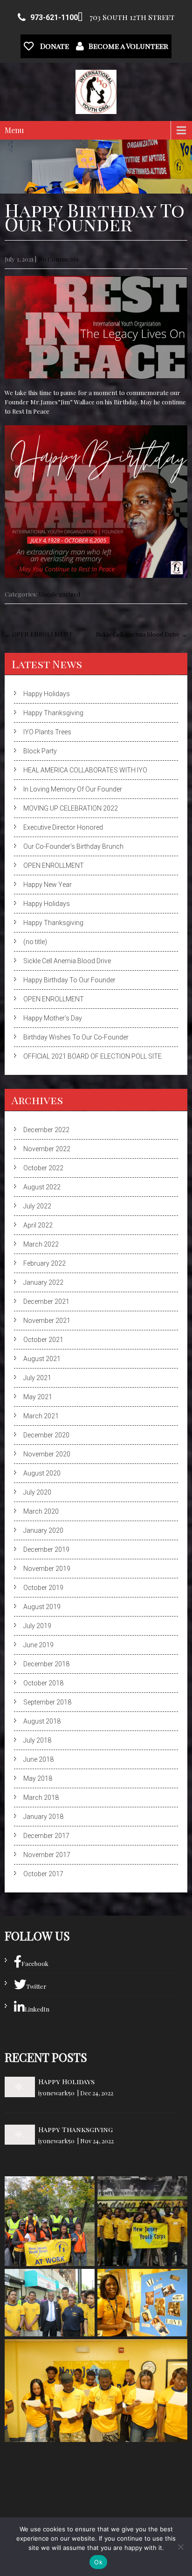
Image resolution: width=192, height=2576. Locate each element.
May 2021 (38, 1397)
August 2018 (42, 1721)
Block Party (40, 751)
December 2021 (46, 1301)
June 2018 (38, 1759)
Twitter (36, 1986)
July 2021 (37, 1378)
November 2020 (47, 1454)
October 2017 (43, 1874)
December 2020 (46, 1435)
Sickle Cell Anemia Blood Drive (142, 634)
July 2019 (37, 1626)
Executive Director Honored (63, 827)
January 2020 (43, 1530)
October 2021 (43, 1340)
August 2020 (42, 1473)
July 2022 (37, 1206)
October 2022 (43, 1168)
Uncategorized (59, 594)
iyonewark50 (56, 2093)
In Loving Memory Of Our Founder (73, 789)
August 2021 (42, 1359)
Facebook (35, 1963)
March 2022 (41, 1244)
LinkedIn (37, 2009)
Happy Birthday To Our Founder (69, 980)
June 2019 (38, 1645)
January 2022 (43, 1282)
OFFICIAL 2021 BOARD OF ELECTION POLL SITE (93, 1056)
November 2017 (47, 1855)
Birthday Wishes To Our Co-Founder (76, 1037)
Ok (98, 2562)
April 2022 (38, 1225)
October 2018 (43, 1683)
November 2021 (47, 1321)
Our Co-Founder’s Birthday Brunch (73, 846)
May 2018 (38, 1778)
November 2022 (47, 1149)
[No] (180, 2547)
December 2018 (46, 1664)
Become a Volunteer (128, 46)
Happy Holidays (47, 694)
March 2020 (41, 1511)
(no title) (35, 942)
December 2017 (46, 1836)
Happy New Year (48, 885)
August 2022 (42, 1187)
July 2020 (37, 1492)
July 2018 (37, 1740)
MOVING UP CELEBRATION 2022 (71, 808)
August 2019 (42, 1607)
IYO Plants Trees (47, 732)
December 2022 (46, 1130)
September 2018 (47, 1702)
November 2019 (47, 1569)
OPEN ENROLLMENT (38, 634)
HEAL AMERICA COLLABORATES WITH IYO (85, 770)
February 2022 (45, 1263)
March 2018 (41, 1798)
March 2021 (41, 1416)
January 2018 (43, 1817)
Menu (14, 130)
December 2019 (46, 1550)
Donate (54, 46)
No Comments (58, 259)
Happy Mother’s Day (53, 1018)
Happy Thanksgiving (53, 713)
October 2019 (43, 1588)
